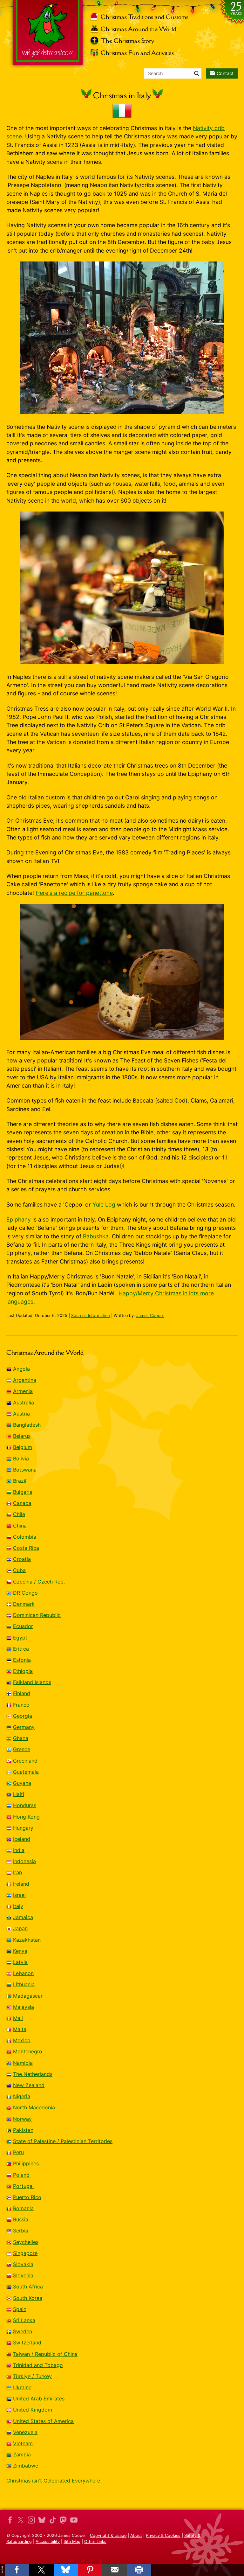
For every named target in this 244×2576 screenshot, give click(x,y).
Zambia (22, 2454)
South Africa (28, 2287)
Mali (18, 2018)
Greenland (25, 1761)
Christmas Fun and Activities (137, 53)
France (21, 1705)
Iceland (22, 1839)
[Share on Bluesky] (66, 2570)
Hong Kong (26, 1817)
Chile (19, 1514)
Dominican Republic (37, 1615)
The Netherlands (33, 2074)
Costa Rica (26, 1548)
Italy (18, 1906)
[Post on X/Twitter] (41, 2570)
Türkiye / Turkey (32, 2376)
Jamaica (23, 1917)
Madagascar (28, 1996)
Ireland (21, 1884)
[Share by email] (115, 2570)
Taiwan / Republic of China (45, 2354)
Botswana (25, 1470)
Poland (21, 2175)
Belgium (23, 1447)
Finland (22, 1693)
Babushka (96, 1236)
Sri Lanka (24, 2320)
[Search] (197, 73)
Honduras (25, 1805)
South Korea (28, 2298)
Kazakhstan (27, 1940)
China (20, 1526)
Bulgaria (23, 1492)
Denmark (24, 1604)
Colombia (25, 1537)
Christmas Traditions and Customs (145, 17)
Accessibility (48, 2541)
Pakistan (23, 2130)
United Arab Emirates (39, 2398)
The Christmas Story (127, 41)
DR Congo (25, 1593)
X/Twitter (21, 2520)
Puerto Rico (27, 2197)
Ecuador (23, 1626)
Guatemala (26, 1772)
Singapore (25, 2253)
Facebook (10, 2520)
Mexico (22, 2040)
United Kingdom (33, 2410)
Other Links (95, 2541)
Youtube (74, 2520)
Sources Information (91, 1316)
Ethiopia (23, 1671)
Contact (225, 73)
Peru (18, 2152)
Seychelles (26, 2242)
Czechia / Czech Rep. (39, 1582)
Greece (22, 1749)
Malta (20, 2029)
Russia (21, 2219)
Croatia (22, 1559)
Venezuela (25, 2432)
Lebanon (23, 1973)
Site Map (72, 2541)
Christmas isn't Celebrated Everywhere (53, 2481)
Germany (24, 1727)
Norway (22, 2119)
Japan (20, 1928)
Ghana (21, 1738)
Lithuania (24, 1984)
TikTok (52, 2520)
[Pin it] (90, 2570)
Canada (22, 1503)
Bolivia (21, 1459)
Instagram (31, 2520)
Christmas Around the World (139, 29)
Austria (21, 1414)
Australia (24, 1403)
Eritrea (21, 1649)
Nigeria (22, 2096)
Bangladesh (27, 1425)
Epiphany (19, 1219)
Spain (20, 2309)
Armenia (23, 1391)
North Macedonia (34, 2107)
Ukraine (22, 2387)
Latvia (20, 1962)
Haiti (19, 1794)
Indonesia (24, 1861)
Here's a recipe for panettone (74, 893)
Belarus (22, 1436)
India (19, 1850)
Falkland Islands (32, 1682)
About (136, 2535)
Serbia (21, 2231)
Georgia (23, 1716)
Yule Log (104, 1204)
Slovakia (23, 2264)
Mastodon (63, 2520)
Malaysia (24, 2007)
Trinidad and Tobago (38, 2365)
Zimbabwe (26, 2466)
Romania (23, 2208)
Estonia (22, 1660)
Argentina (25, 1380)
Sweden (23, 2331)
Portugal (23, 2186)
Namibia (23, 2063)
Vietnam (23, 2443)
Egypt (20, 1638)
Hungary (23, 1828)
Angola (21, 1369)
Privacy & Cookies (163, 2535)
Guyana (22, 1783)
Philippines (26, 2163)
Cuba (19, 1570)
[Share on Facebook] (17, 2570)
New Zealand (29, 2085)
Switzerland (27, 2343)
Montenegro (28, 2051)
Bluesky (42, 2520)
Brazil (20, 1481)
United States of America (43, 2421)
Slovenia (23, 2275)
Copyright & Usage (108, 2535)
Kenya (20, 1951)
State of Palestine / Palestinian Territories (63, 2141)
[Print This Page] (139, 2570)
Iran (17, 1872)
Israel (19, 1895)
